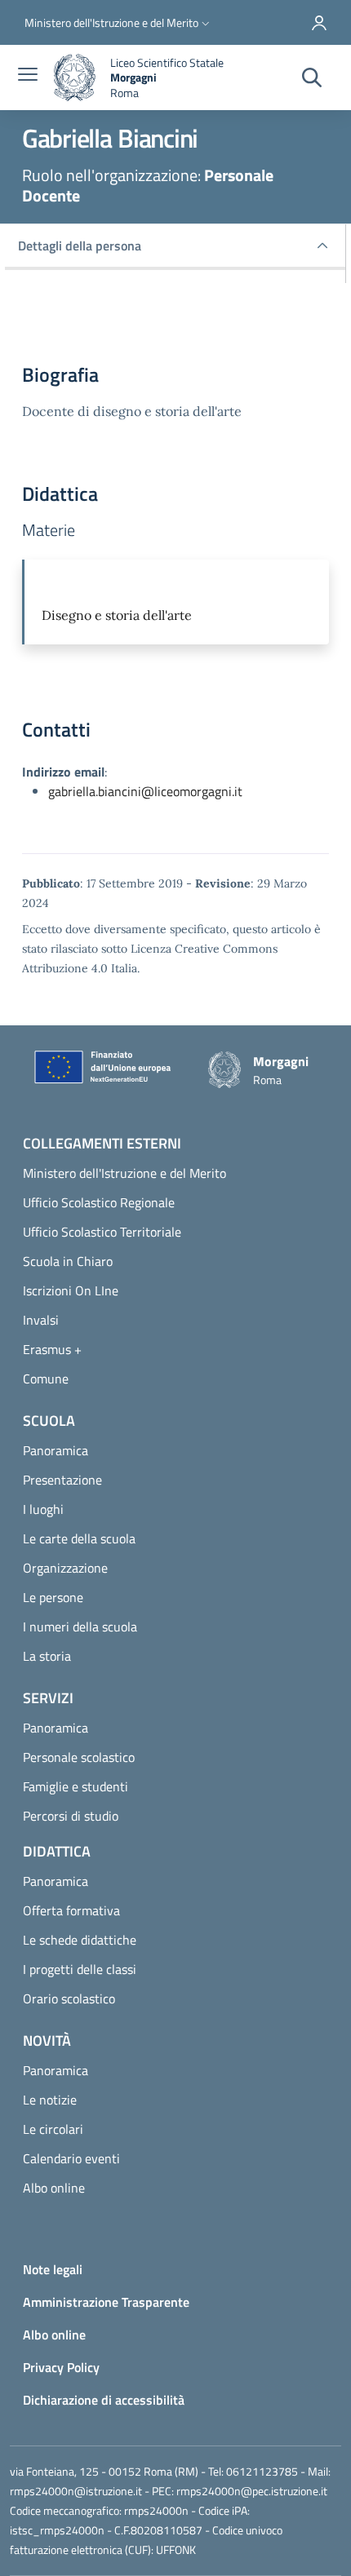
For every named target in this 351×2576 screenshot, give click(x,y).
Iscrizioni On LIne (71, 1290)
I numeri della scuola (80, 1627)
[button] (119, 23)
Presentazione (62, 1480)
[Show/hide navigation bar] (28, 76)
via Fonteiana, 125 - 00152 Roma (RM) (104, 2471)
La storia (47, 1656)
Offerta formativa (71, 1910)
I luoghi (43, 1509)
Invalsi (41, 1320)
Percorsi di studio (71, 1816)
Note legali (53, 2269)
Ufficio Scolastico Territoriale (102, 1232)
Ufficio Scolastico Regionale (99, 1202)
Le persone (53, 1597)
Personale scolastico (79, 1757)
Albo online (54, 2188)
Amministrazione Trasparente (106, 2302)
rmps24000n (156, 2510)
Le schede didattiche (80, 1940)
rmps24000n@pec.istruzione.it (252, 2491)
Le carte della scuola (79, 1538)
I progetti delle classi (80, 1969)
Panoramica (56, 1450)
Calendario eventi (71, 2158)
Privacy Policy (61, 2367)
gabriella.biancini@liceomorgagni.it (145, 791)
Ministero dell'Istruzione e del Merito (124, 1173)
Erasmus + (52, 1349)
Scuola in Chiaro (68, 1261)
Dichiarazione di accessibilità (104, 2400)
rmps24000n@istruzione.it (76, 2491)
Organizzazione (65, 1568)
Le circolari (53, 2129)
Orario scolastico (69, 1998)
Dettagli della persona (80, 246)
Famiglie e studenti (76, 1786)
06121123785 (262, 2471)
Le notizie (50, 2100)
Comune (46, 1379)
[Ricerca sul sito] (312, 78)
